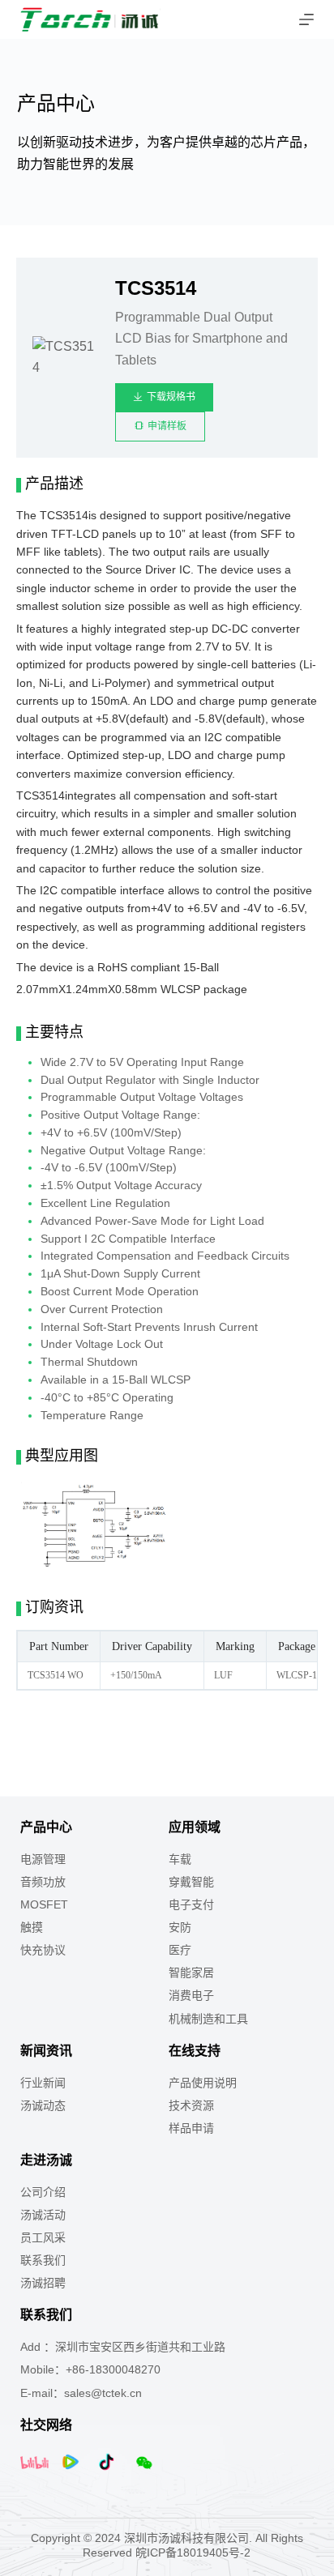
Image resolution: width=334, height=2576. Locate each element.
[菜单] (306, 19)
